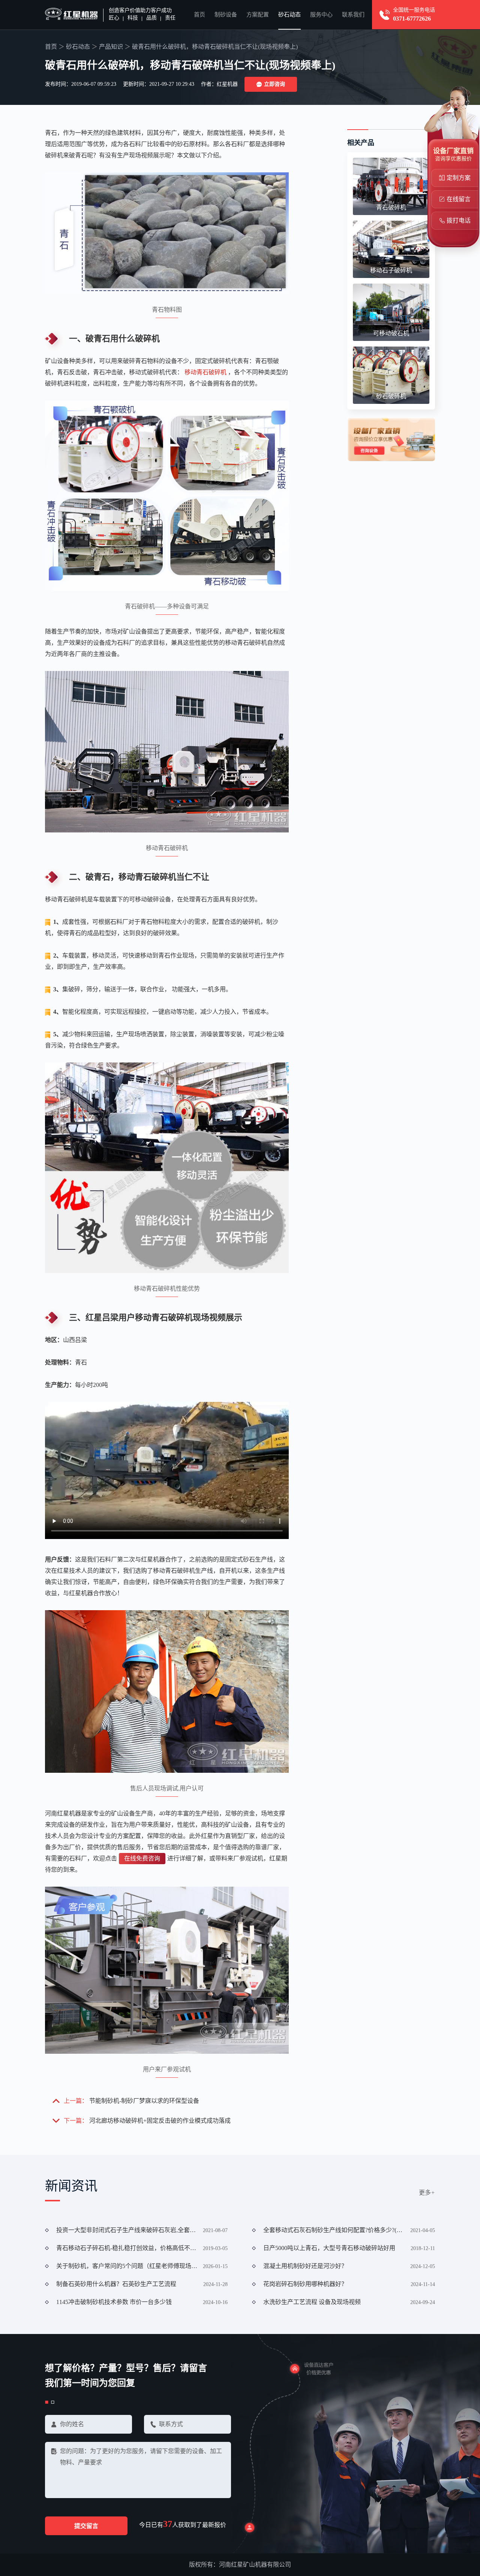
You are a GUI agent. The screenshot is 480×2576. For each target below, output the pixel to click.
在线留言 (459, 199)
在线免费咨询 (142, 1858)
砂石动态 (289, 15)
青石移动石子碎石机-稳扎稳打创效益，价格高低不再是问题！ (127, 2248)
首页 (199, 15)
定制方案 (459, 178)
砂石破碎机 (391, 396)
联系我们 (353, 15)
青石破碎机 (391, 207)
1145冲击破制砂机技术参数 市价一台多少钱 (114, 2302)
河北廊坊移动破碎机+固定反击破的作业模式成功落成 (160, 2121)
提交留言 (86, 2526)
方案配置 (258, 15)
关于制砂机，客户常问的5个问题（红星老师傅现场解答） (127, 2266)
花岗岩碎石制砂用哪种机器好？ (305, 2284)
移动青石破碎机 (205, 372)
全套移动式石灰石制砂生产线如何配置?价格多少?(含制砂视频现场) (334, 2230)
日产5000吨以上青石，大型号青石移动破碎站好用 (329, 2248)
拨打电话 (459, 220)
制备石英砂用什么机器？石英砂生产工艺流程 (116, 2284)
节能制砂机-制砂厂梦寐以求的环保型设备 (144, 2101)
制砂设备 (226, 15)
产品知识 (111, 47)
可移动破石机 (391, 333)
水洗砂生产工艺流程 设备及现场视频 (312, 2302)
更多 (427, 2193)
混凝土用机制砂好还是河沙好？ (305, 2266)
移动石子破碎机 (391, 270)
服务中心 (321, 15)
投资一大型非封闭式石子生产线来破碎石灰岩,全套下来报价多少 (127, 2230)
